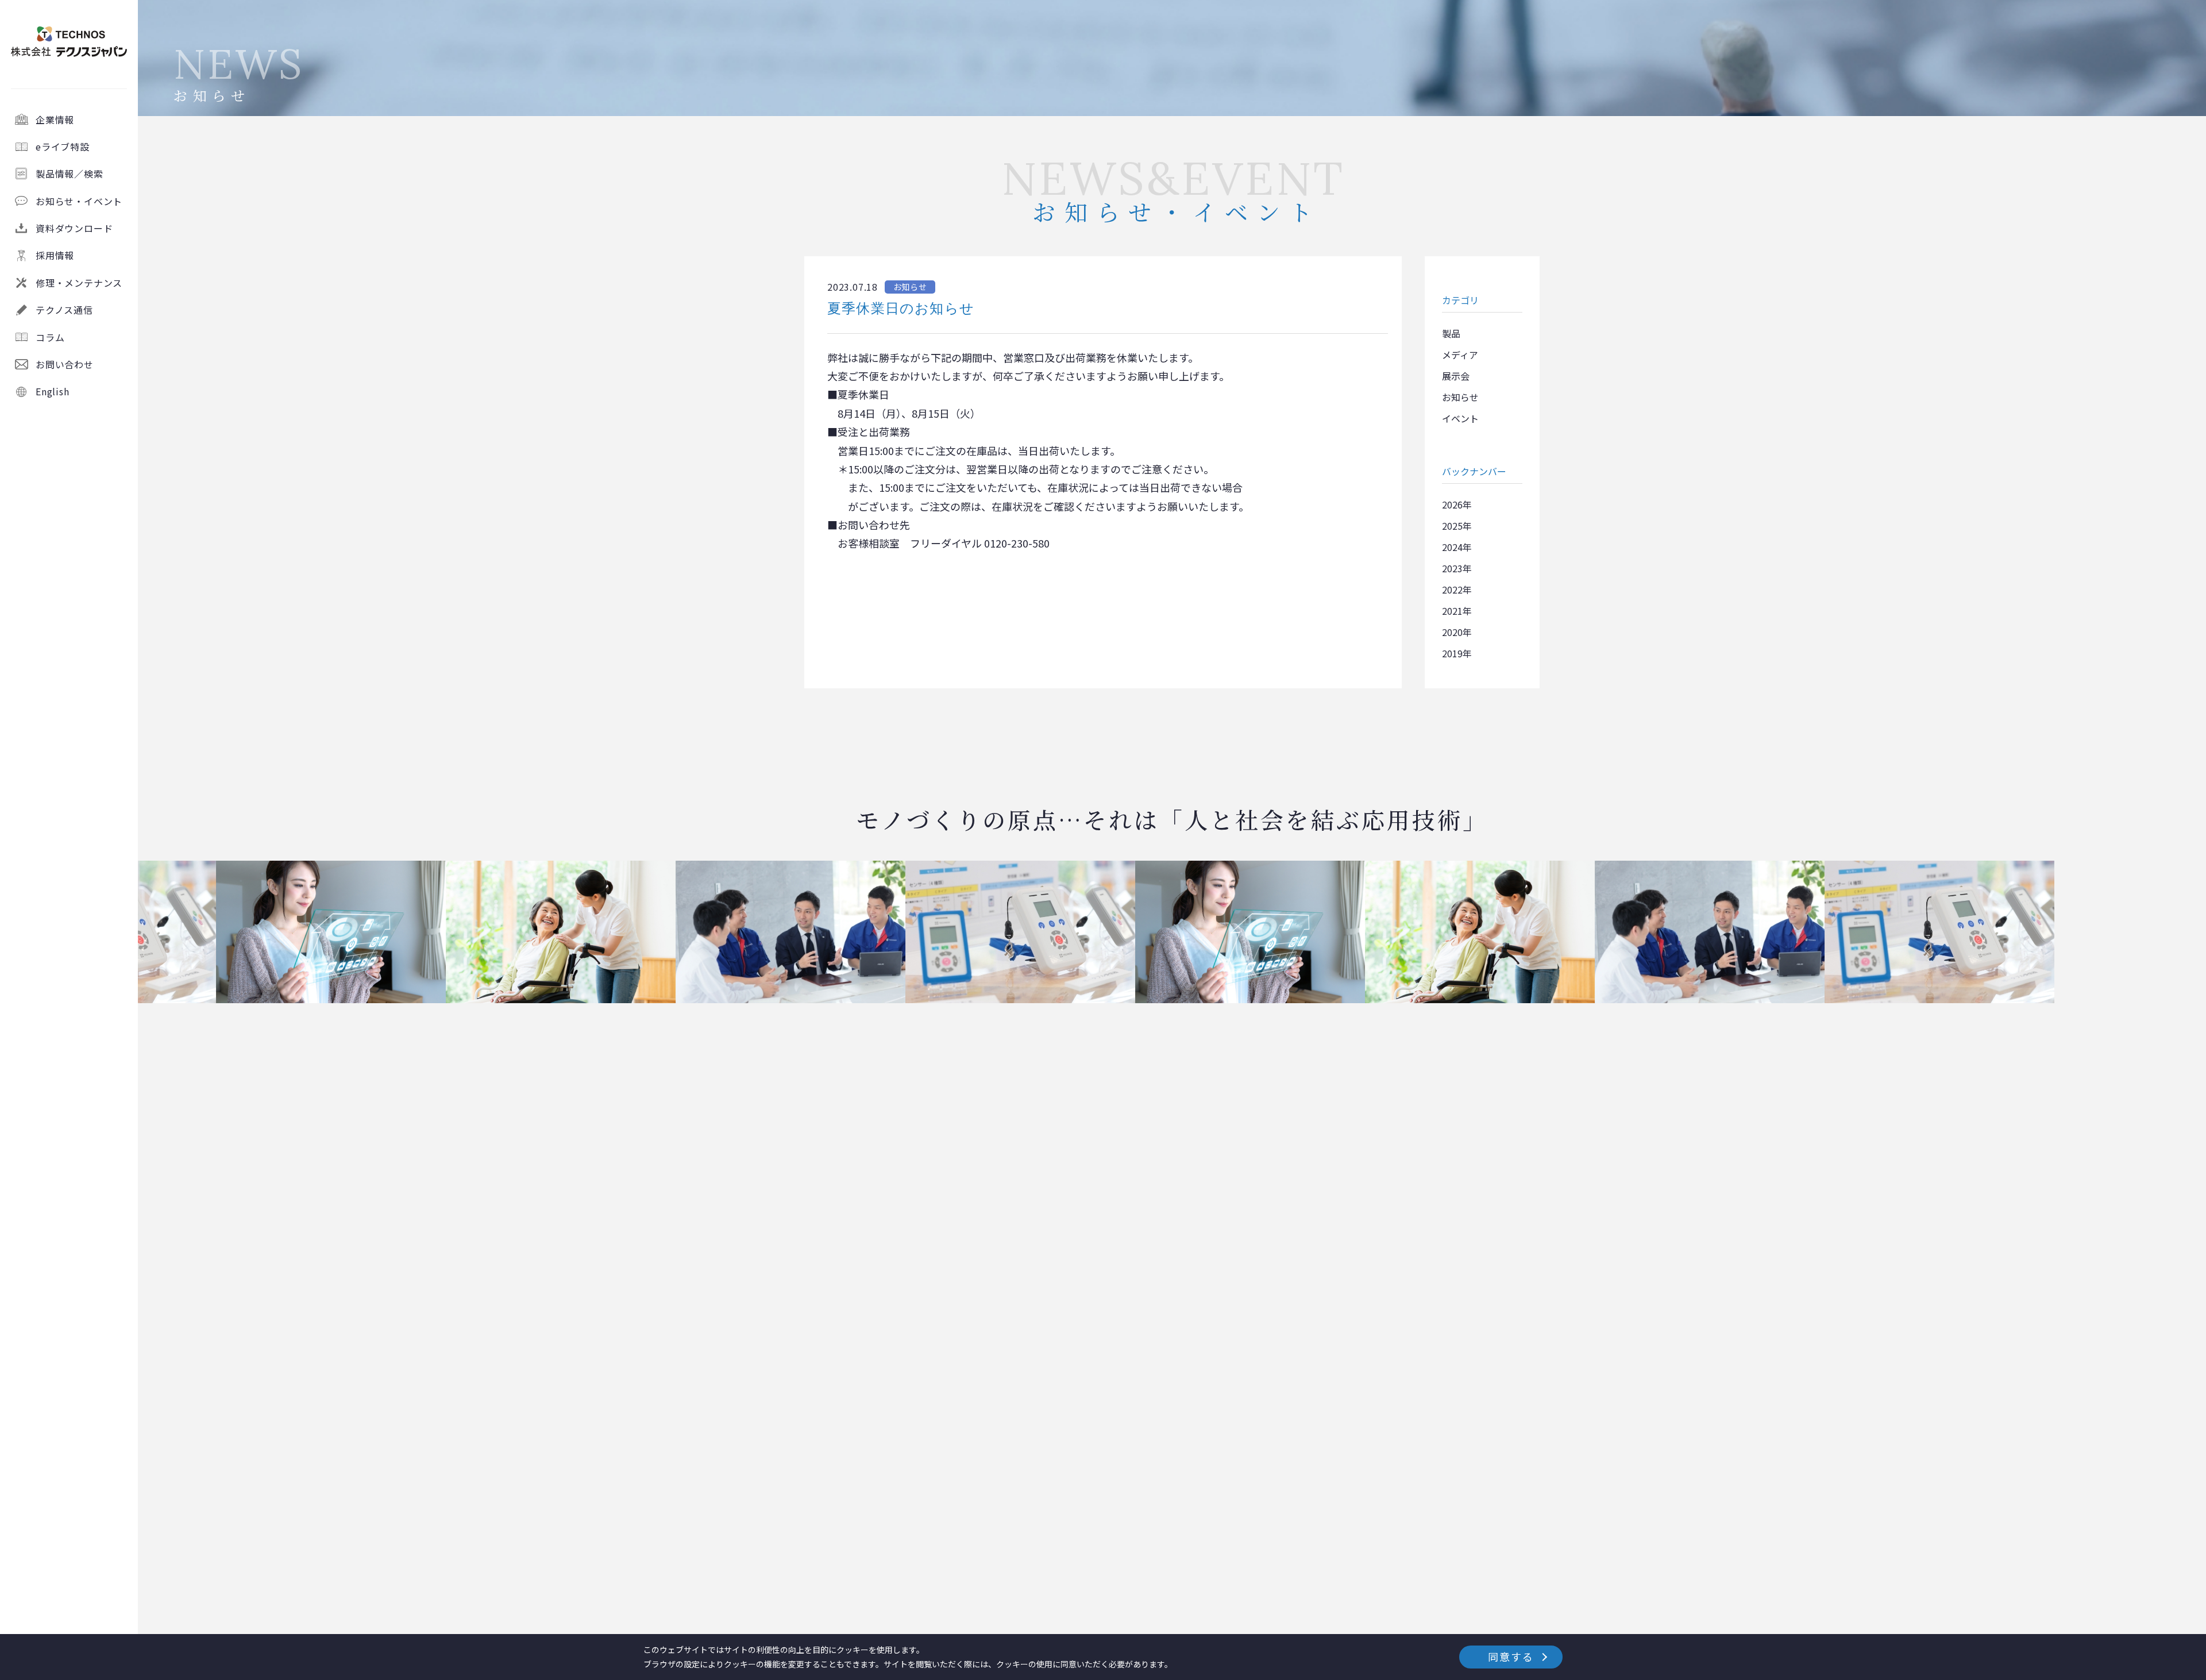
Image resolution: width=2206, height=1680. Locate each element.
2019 (1452, 653)
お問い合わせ (65, 364)
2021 (1452, 611)
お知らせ (1460, 397)
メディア (1460, 355)
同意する (1511, 1656)
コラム (50, 337)
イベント (1460, 418)
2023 (1452, 568)
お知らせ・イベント (79, 201)
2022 (1452, 589)
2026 (1452, 504)
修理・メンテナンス (79, 283)
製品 (1451, 333)
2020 (1452, 632)
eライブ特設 (63, 147)
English (53, 391)
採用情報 (55, 255)
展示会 (1456, 376)
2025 (1452, 526)
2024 (1452, 547)
